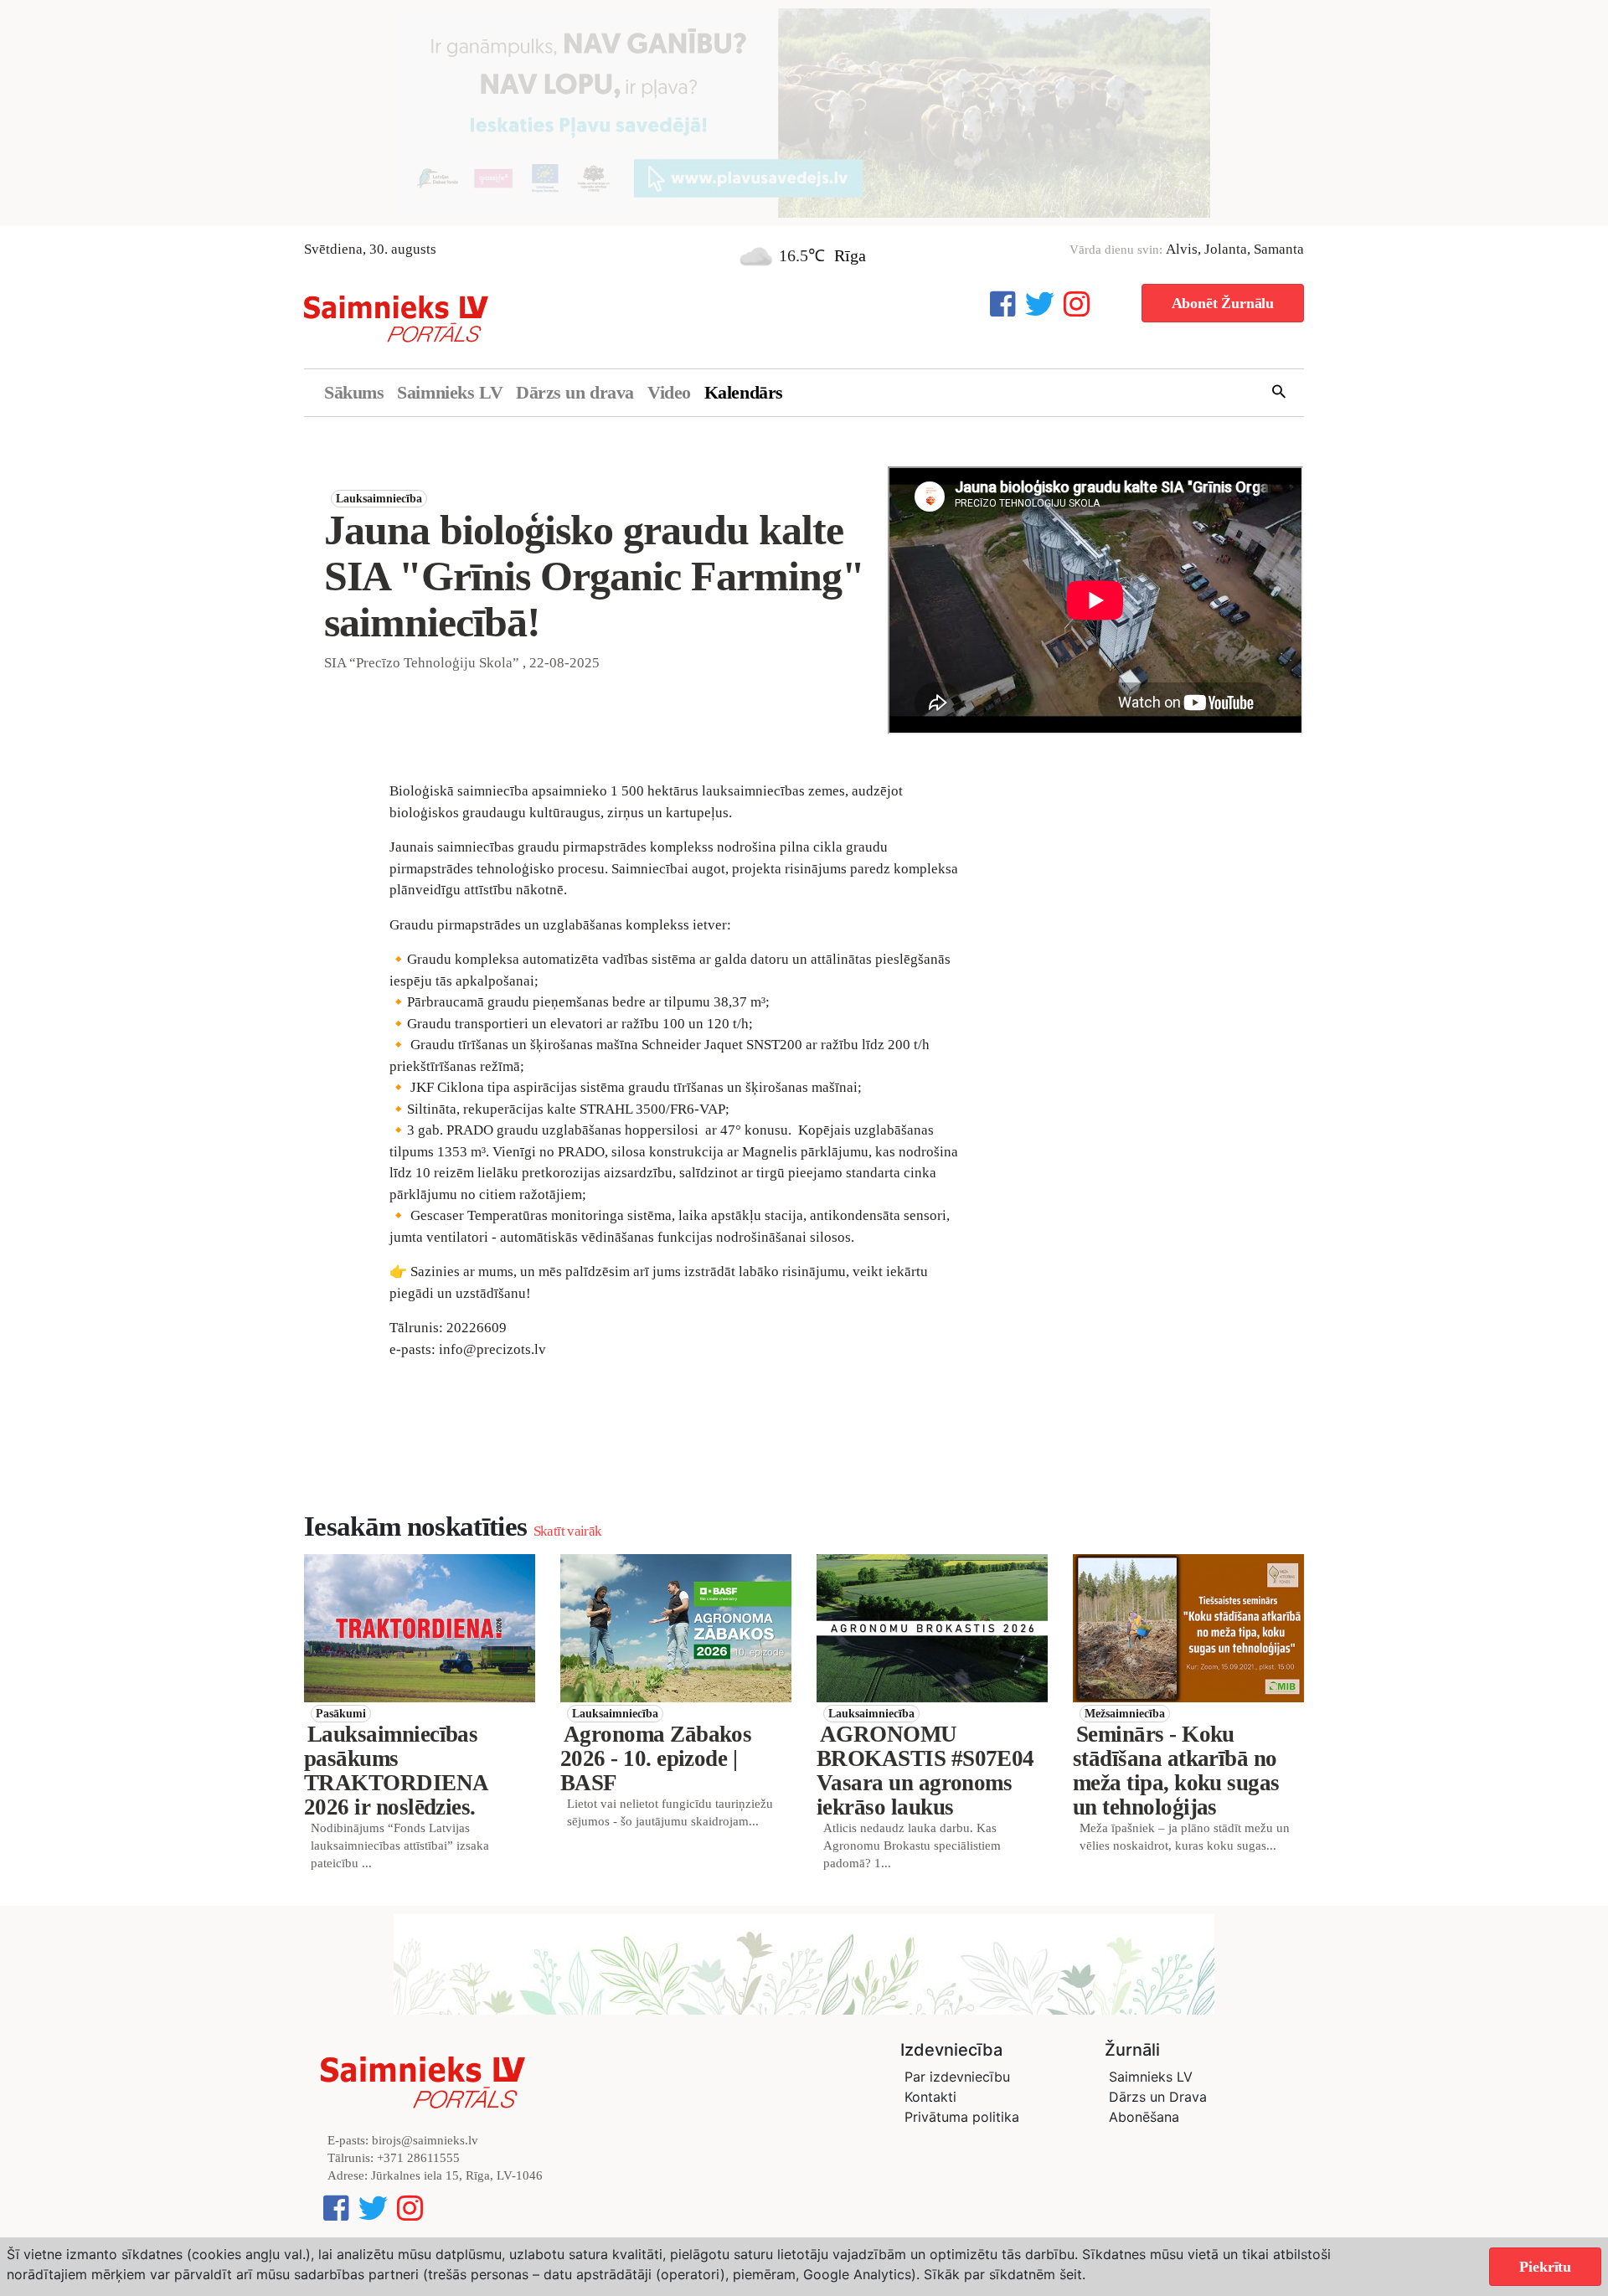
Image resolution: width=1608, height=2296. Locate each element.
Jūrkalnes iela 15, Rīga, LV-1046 (457, 2175)
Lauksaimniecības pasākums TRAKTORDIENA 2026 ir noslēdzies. (396, 1771)
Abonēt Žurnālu (1223, 303)
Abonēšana (1144, 2117)
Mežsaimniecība (1125, 1714)
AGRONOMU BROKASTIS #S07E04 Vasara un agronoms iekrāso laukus (925, 1771)
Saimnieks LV (450, 392)
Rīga (850, 255)
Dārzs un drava (575, 392)
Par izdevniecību (957, 2077)
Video (669, 392)
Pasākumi (341, 1714)
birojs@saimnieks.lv (425, 2140)
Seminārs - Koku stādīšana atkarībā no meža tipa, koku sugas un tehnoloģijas (1176, 1771)
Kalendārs (744, 392)
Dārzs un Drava (1158, 2097)
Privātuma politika (962, 2117)
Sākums (354, 392)
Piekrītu (1545, 2267)
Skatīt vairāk (567, 1531)
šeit (1071, 2274)
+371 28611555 (418, 2158)
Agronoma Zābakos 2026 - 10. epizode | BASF (656, 1758)
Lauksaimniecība (379, 499)
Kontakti (930, 2097)
